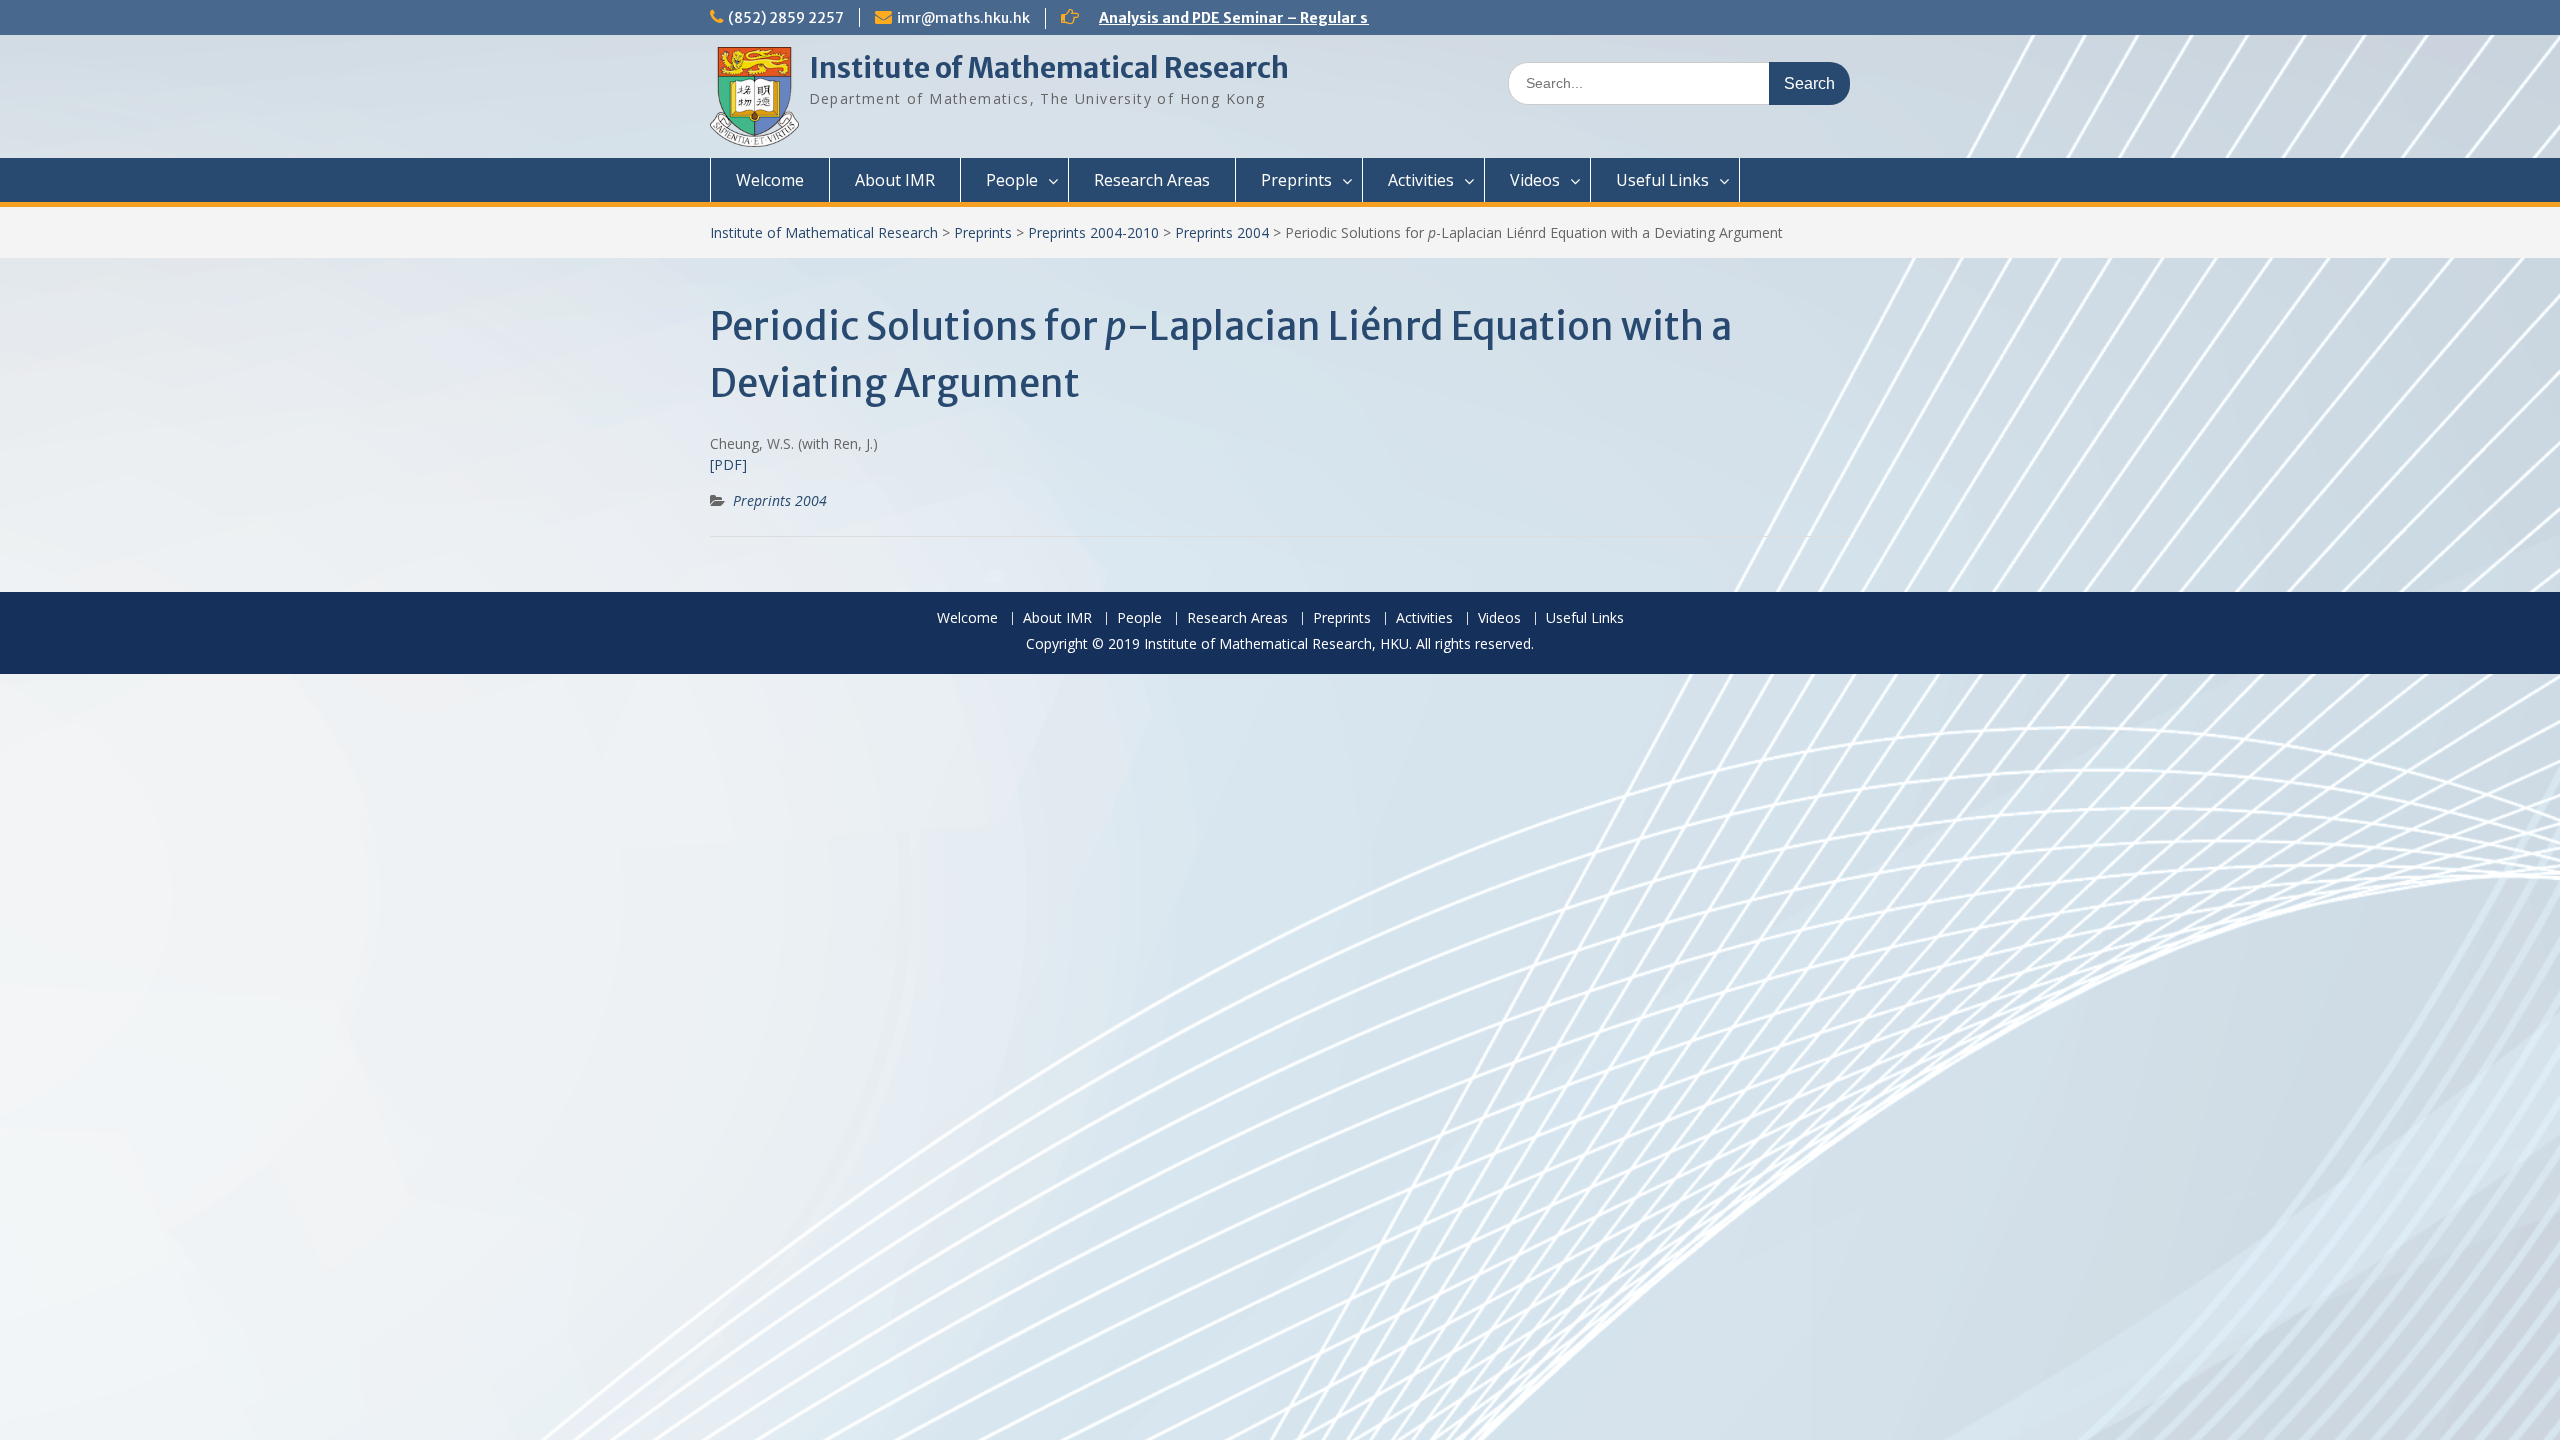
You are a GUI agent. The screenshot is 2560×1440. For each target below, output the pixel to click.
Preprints (1296, 180)
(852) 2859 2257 (786, 18)
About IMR (895, 180)
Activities (1421, 180)
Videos (1535, 180)
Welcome (770, 180)
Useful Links (1662, 180)
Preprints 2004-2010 (1093, 232)
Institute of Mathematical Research (1049, 68)
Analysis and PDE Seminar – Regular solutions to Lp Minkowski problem (1353, 18)
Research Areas (1152, 180)
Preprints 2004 (1222, 232)
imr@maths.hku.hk (963, 18)
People (1012, 180)
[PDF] (728, 464)
